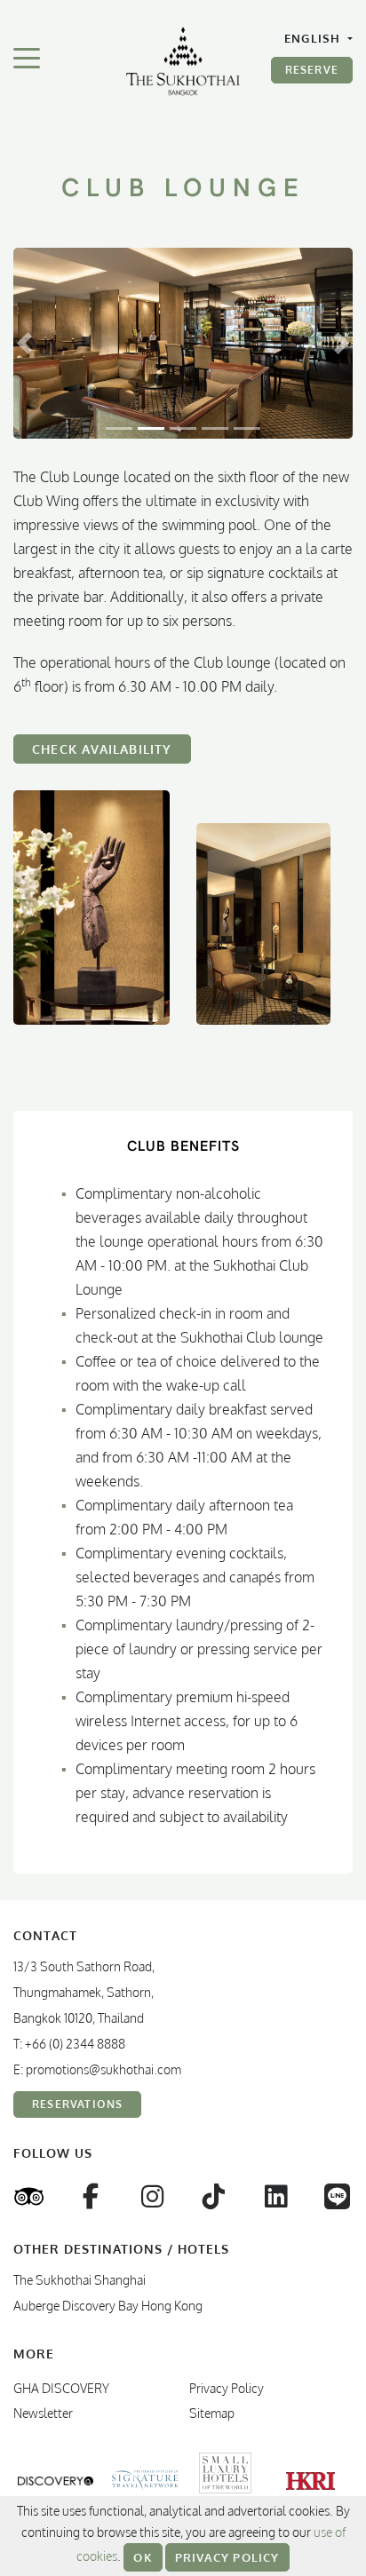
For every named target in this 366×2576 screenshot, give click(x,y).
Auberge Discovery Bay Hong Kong (108, 2306)
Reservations (77, 2104)
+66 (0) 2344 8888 (75, 2044)
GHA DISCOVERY (61, 2388)
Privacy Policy (227, 2557)
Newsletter (43, 2413)
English (314, 38)
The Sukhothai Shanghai (80, 2280)
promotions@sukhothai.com (103, 2069)
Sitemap (212, 2413)
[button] (24, 343)
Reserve (312, 70)
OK (143, 2557)
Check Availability (102, 749)
